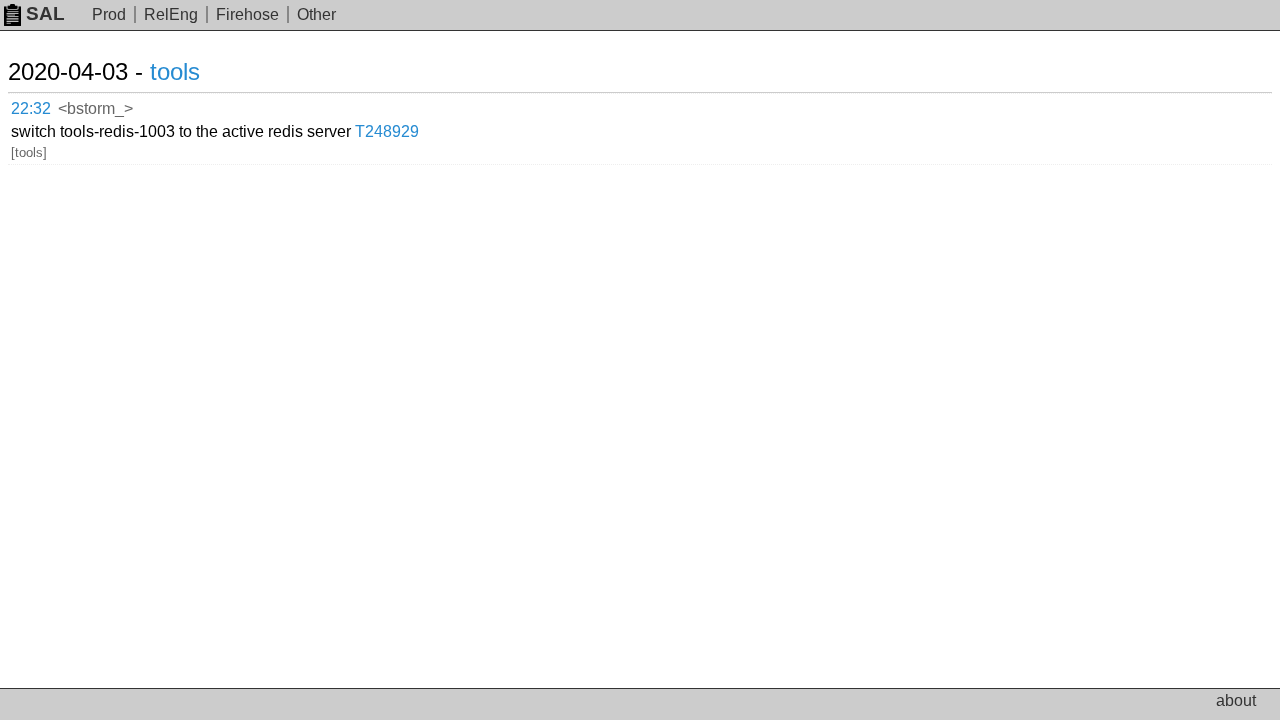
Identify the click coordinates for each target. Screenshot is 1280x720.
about (1236, 700)
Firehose (247, 14)
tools (175, 71)
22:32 (31, 108)
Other (316, 14)
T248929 (387, 131)
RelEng (171, 14)
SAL (45, 13)
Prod (109, 14)
